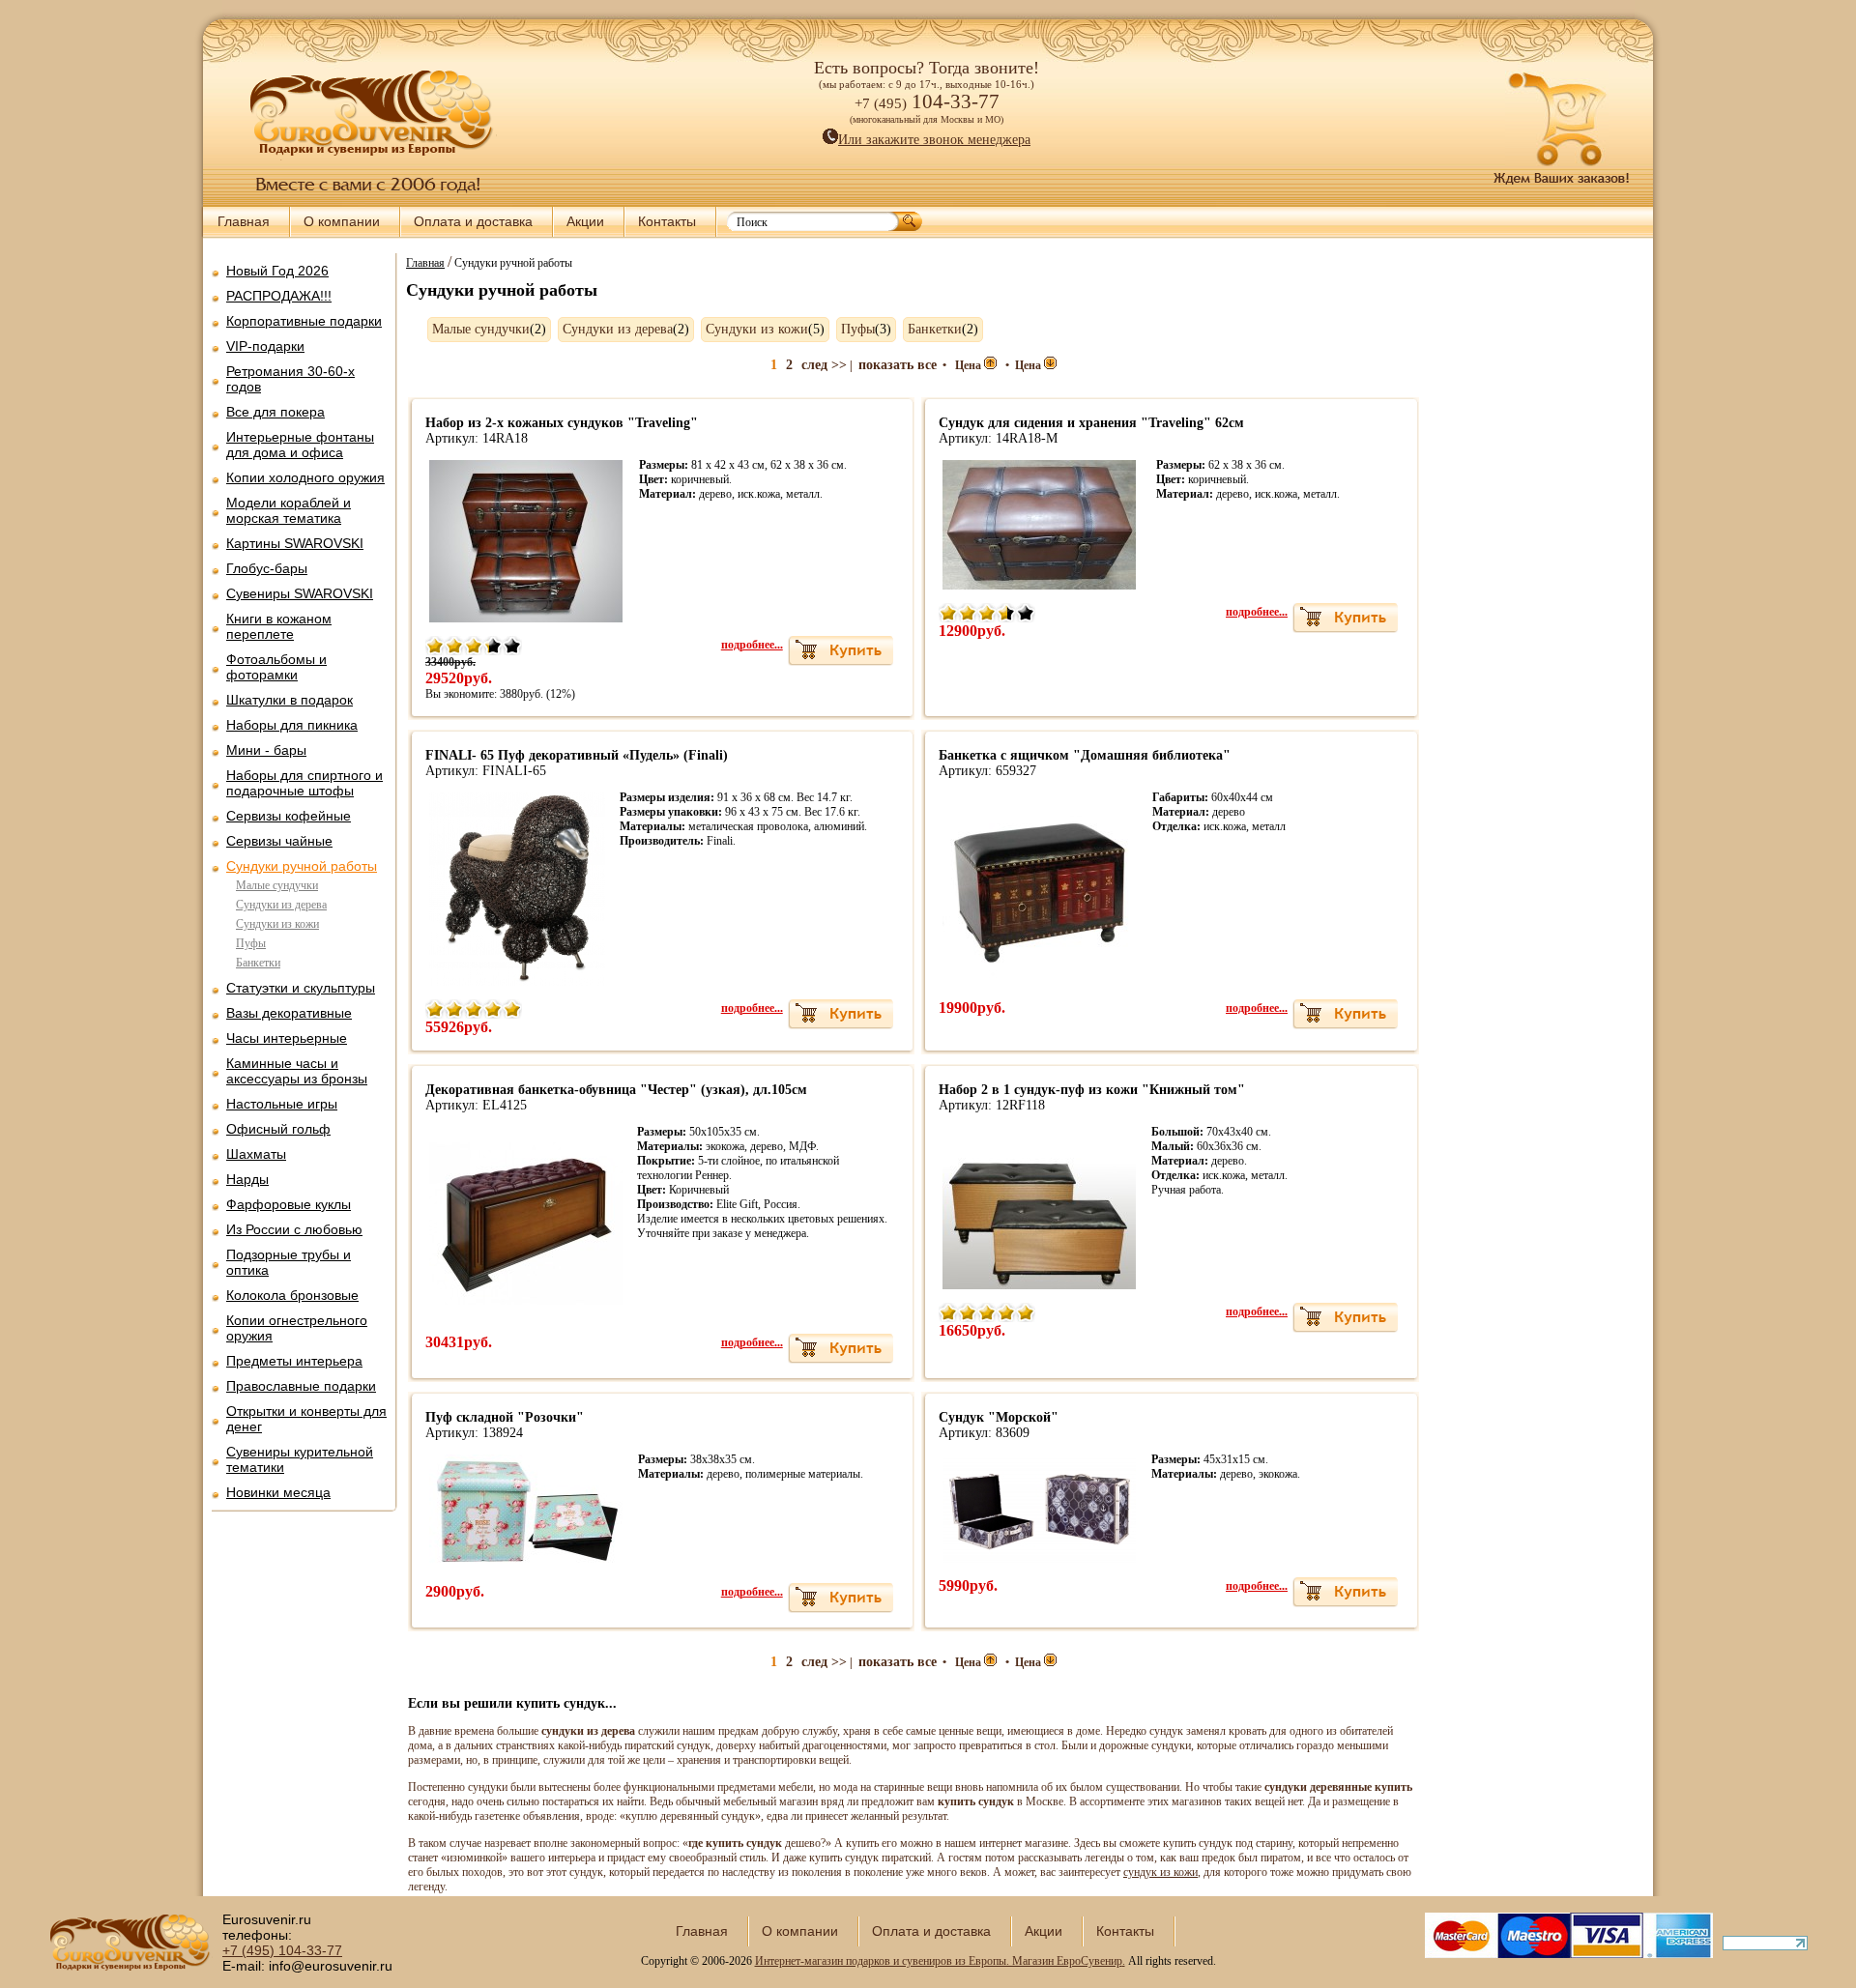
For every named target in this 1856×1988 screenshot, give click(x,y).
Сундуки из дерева (281, 905)
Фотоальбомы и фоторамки (276, 667)
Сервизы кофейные (289, 816)
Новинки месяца (278, 1492)
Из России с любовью (294, 1229)
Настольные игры (282, 1104)
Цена (970, 365)
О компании (342, 221)
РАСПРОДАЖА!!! (279, 296)
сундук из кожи (1160, 1872)
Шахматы (256, 1154)
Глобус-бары (267, 568)
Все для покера (275, 412)
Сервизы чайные (279, 841)
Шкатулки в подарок (290, 700)
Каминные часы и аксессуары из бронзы (297, 1071)
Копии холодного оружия (305, 477)
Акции (585, 221)
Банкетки (258, 963)
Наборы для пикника (292, 725)
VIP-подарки (265, 346)
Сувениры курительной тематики (300, 1459)
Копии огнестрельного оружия (297, 1328)
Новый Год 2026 (277, 271)
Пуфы (251, 943)
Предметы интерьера (294, 1361)
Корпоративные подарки (304, 321)
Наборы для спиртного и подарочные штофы (304, 783)
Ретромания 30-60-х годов (290, 379)
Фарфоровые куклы (289, 1204)
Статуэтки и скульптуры (301, 988)
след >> (824, 365)
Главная (244, 221)
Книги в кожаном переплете (279, 626)
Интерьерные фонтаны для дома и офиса (300, 445)
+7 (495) (282, 1950)
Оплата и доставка (473, 221)
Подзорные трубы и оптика (289, 1262)
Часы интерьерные (287, 1038)
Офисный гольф (278, 1129)
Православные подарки (301, 1386)
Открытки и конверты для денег (306, 1419)
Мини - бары (266, 750)
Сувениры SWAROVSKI (300, 593)
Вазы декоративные (289, 1013)
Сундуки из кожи (277, 924)
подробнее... (752, 644)
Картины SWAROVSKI (295, 543)
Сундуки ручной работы (302, 866)
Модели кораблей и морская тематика (289, 510)
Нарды (247, 1179)
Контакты (667, 221)
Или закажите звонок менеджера (934, 140)
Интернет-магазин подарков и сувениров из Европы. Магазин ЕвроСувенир (939, 1961)
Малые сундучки (277, 885)
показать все (898, 365)
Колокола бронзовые (292, 1295)
